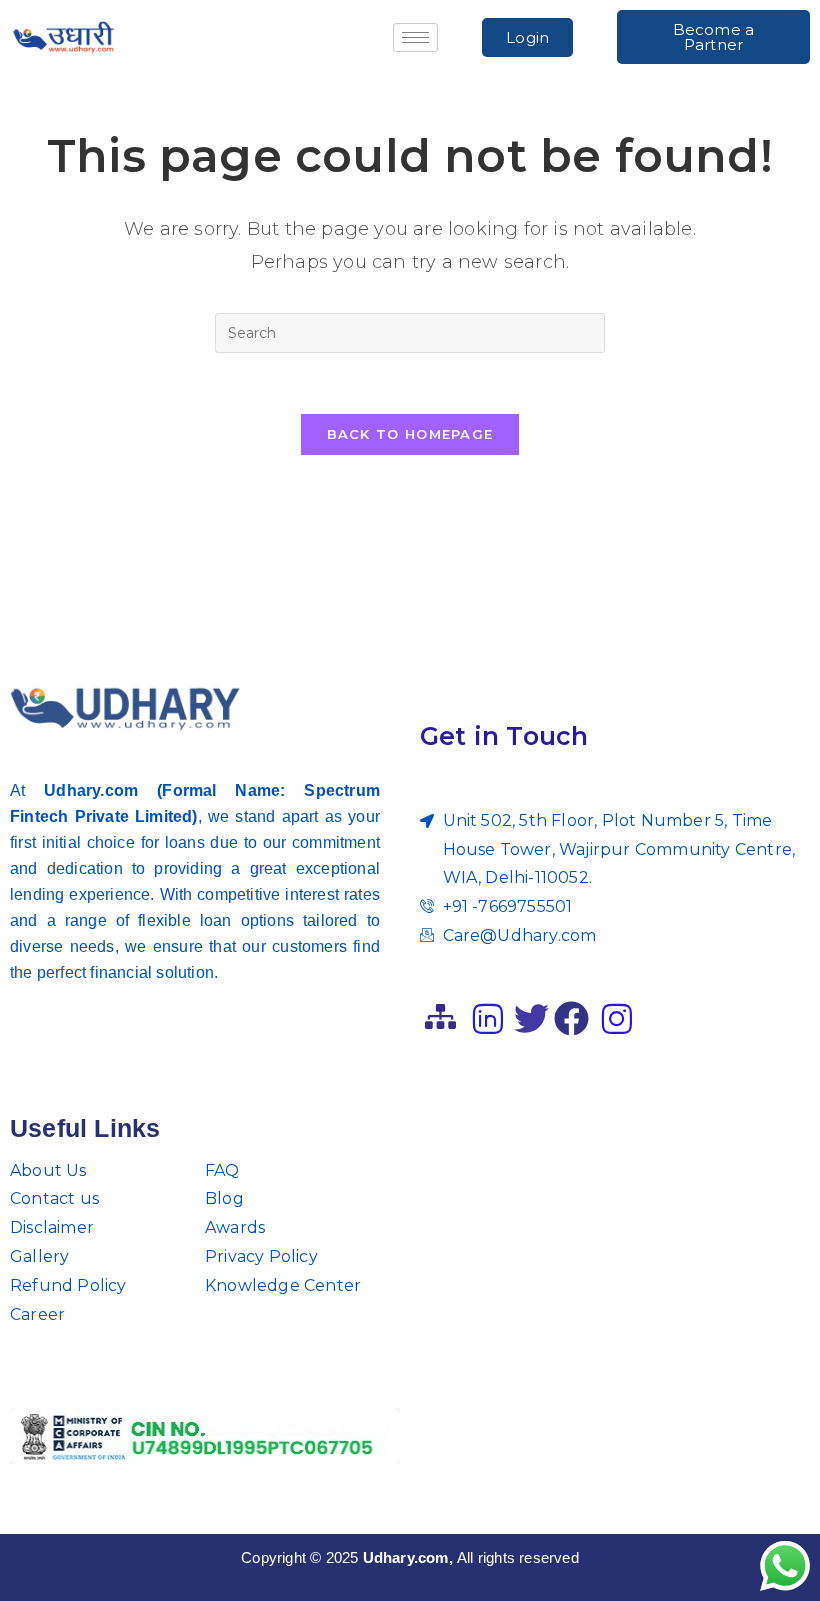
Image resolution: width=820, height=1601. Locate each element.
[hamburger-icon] (415, 37)
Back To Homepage (410, 434)
